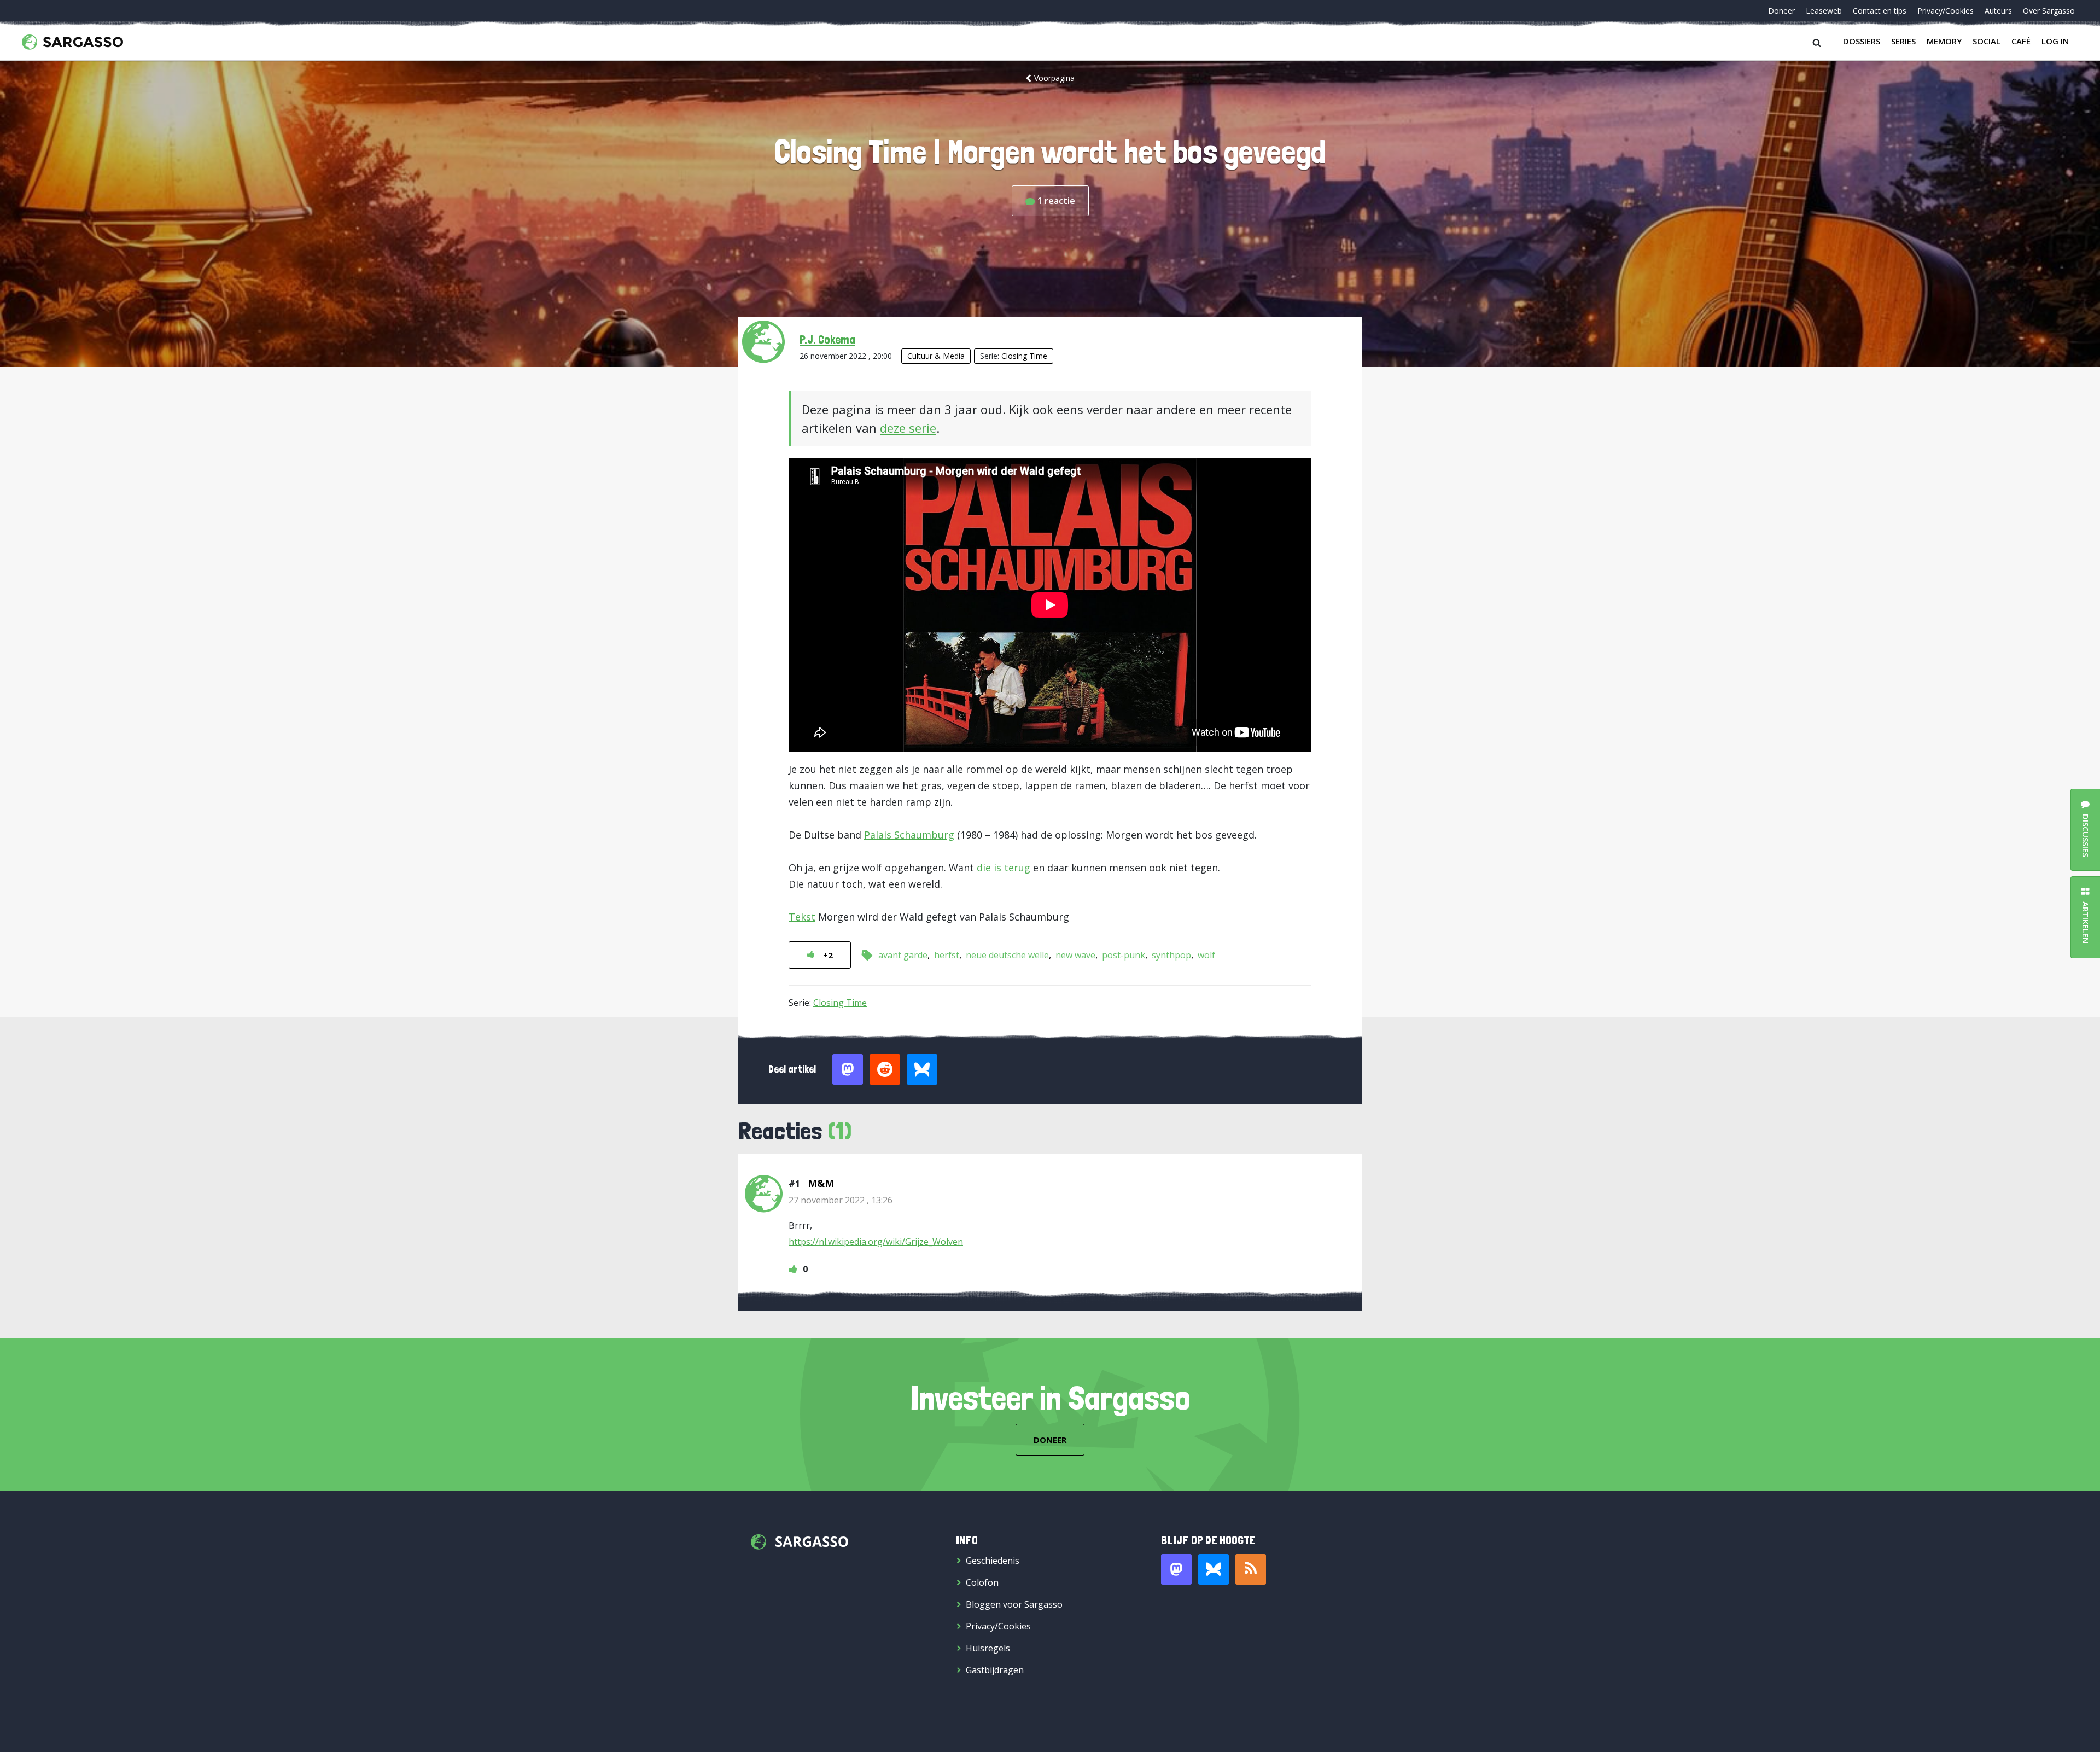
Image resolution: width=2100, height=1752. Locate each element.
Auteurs (1998, 11)
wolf (1206, 955)
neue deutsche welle (1007, 955)
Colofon (982, 1582)
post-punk (1124, 955)
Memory (1944, 41)
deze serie (908, 428)
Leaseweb (1824, 11)
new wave (1075, 955)
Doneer (1781, 11)
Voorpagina (1054, 78)
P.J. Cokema (827, 339)
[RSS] (1251, 1569)
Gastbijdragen (995, 1670)
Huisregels (988, 1648)
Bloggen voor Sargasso (1014, 1604)
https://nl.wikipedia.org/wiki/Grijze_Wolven (876, 1242)
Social (1987, 41)
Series (1903, 41)
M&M (821, 1183)
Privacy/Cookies (1946, 11)
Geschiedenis (993, 1561)
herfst (947, 955)
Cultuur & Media (936, 356)
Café (2021, 41)
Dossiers (1862, 41)
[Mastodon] (1176, 1569)
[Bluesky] (1214, 1569)
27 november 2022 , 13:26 (841, 1200)
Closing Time (1024, 356)
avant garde (903, 955)
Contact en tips (1880, 11)
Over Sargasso (2049, 11)
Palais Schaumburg (909, 835)
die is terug (1004, 868)
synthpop (1171, 955)
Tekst (802, 917)
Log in (2055, 41)
